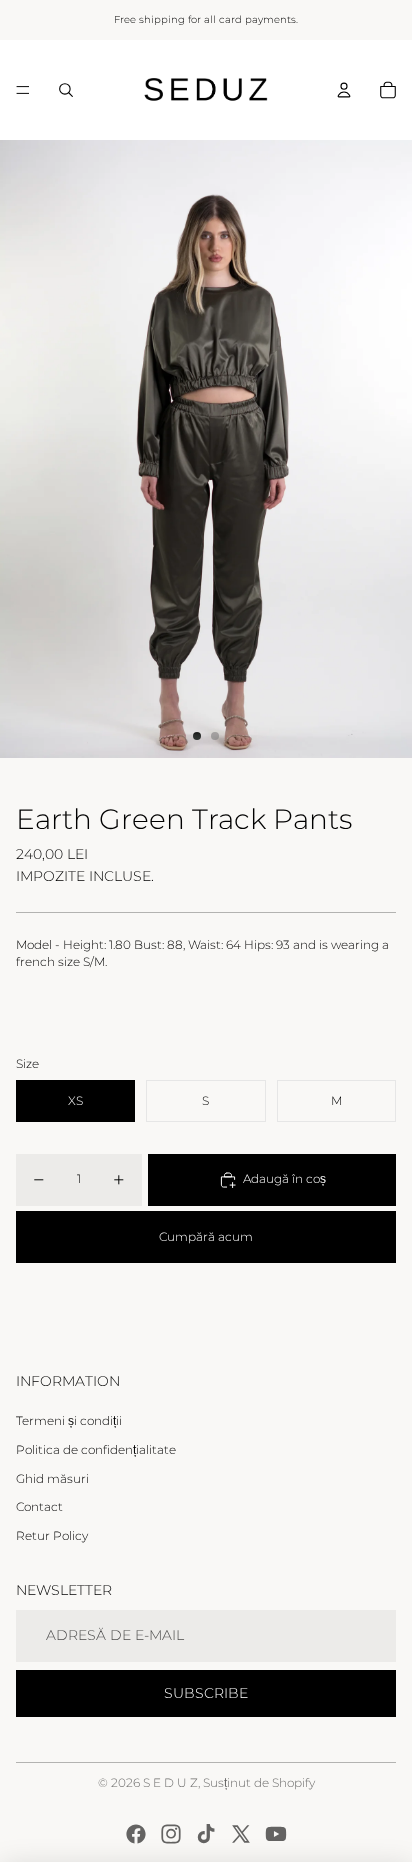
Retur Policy (52, 1535)
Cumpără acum (206, 1236)
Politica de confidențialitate (96, 1449)
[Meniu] (23, 90)
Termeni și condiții (69, 1420)
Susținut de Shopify (259, 1782)
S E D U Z (170, 1782)
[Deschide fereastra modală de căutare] (66, 90)
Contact (39, 1506)
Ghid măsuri (52, 1478)
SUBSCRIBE (206, 1693)
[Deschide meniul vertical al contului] (344, 90)
